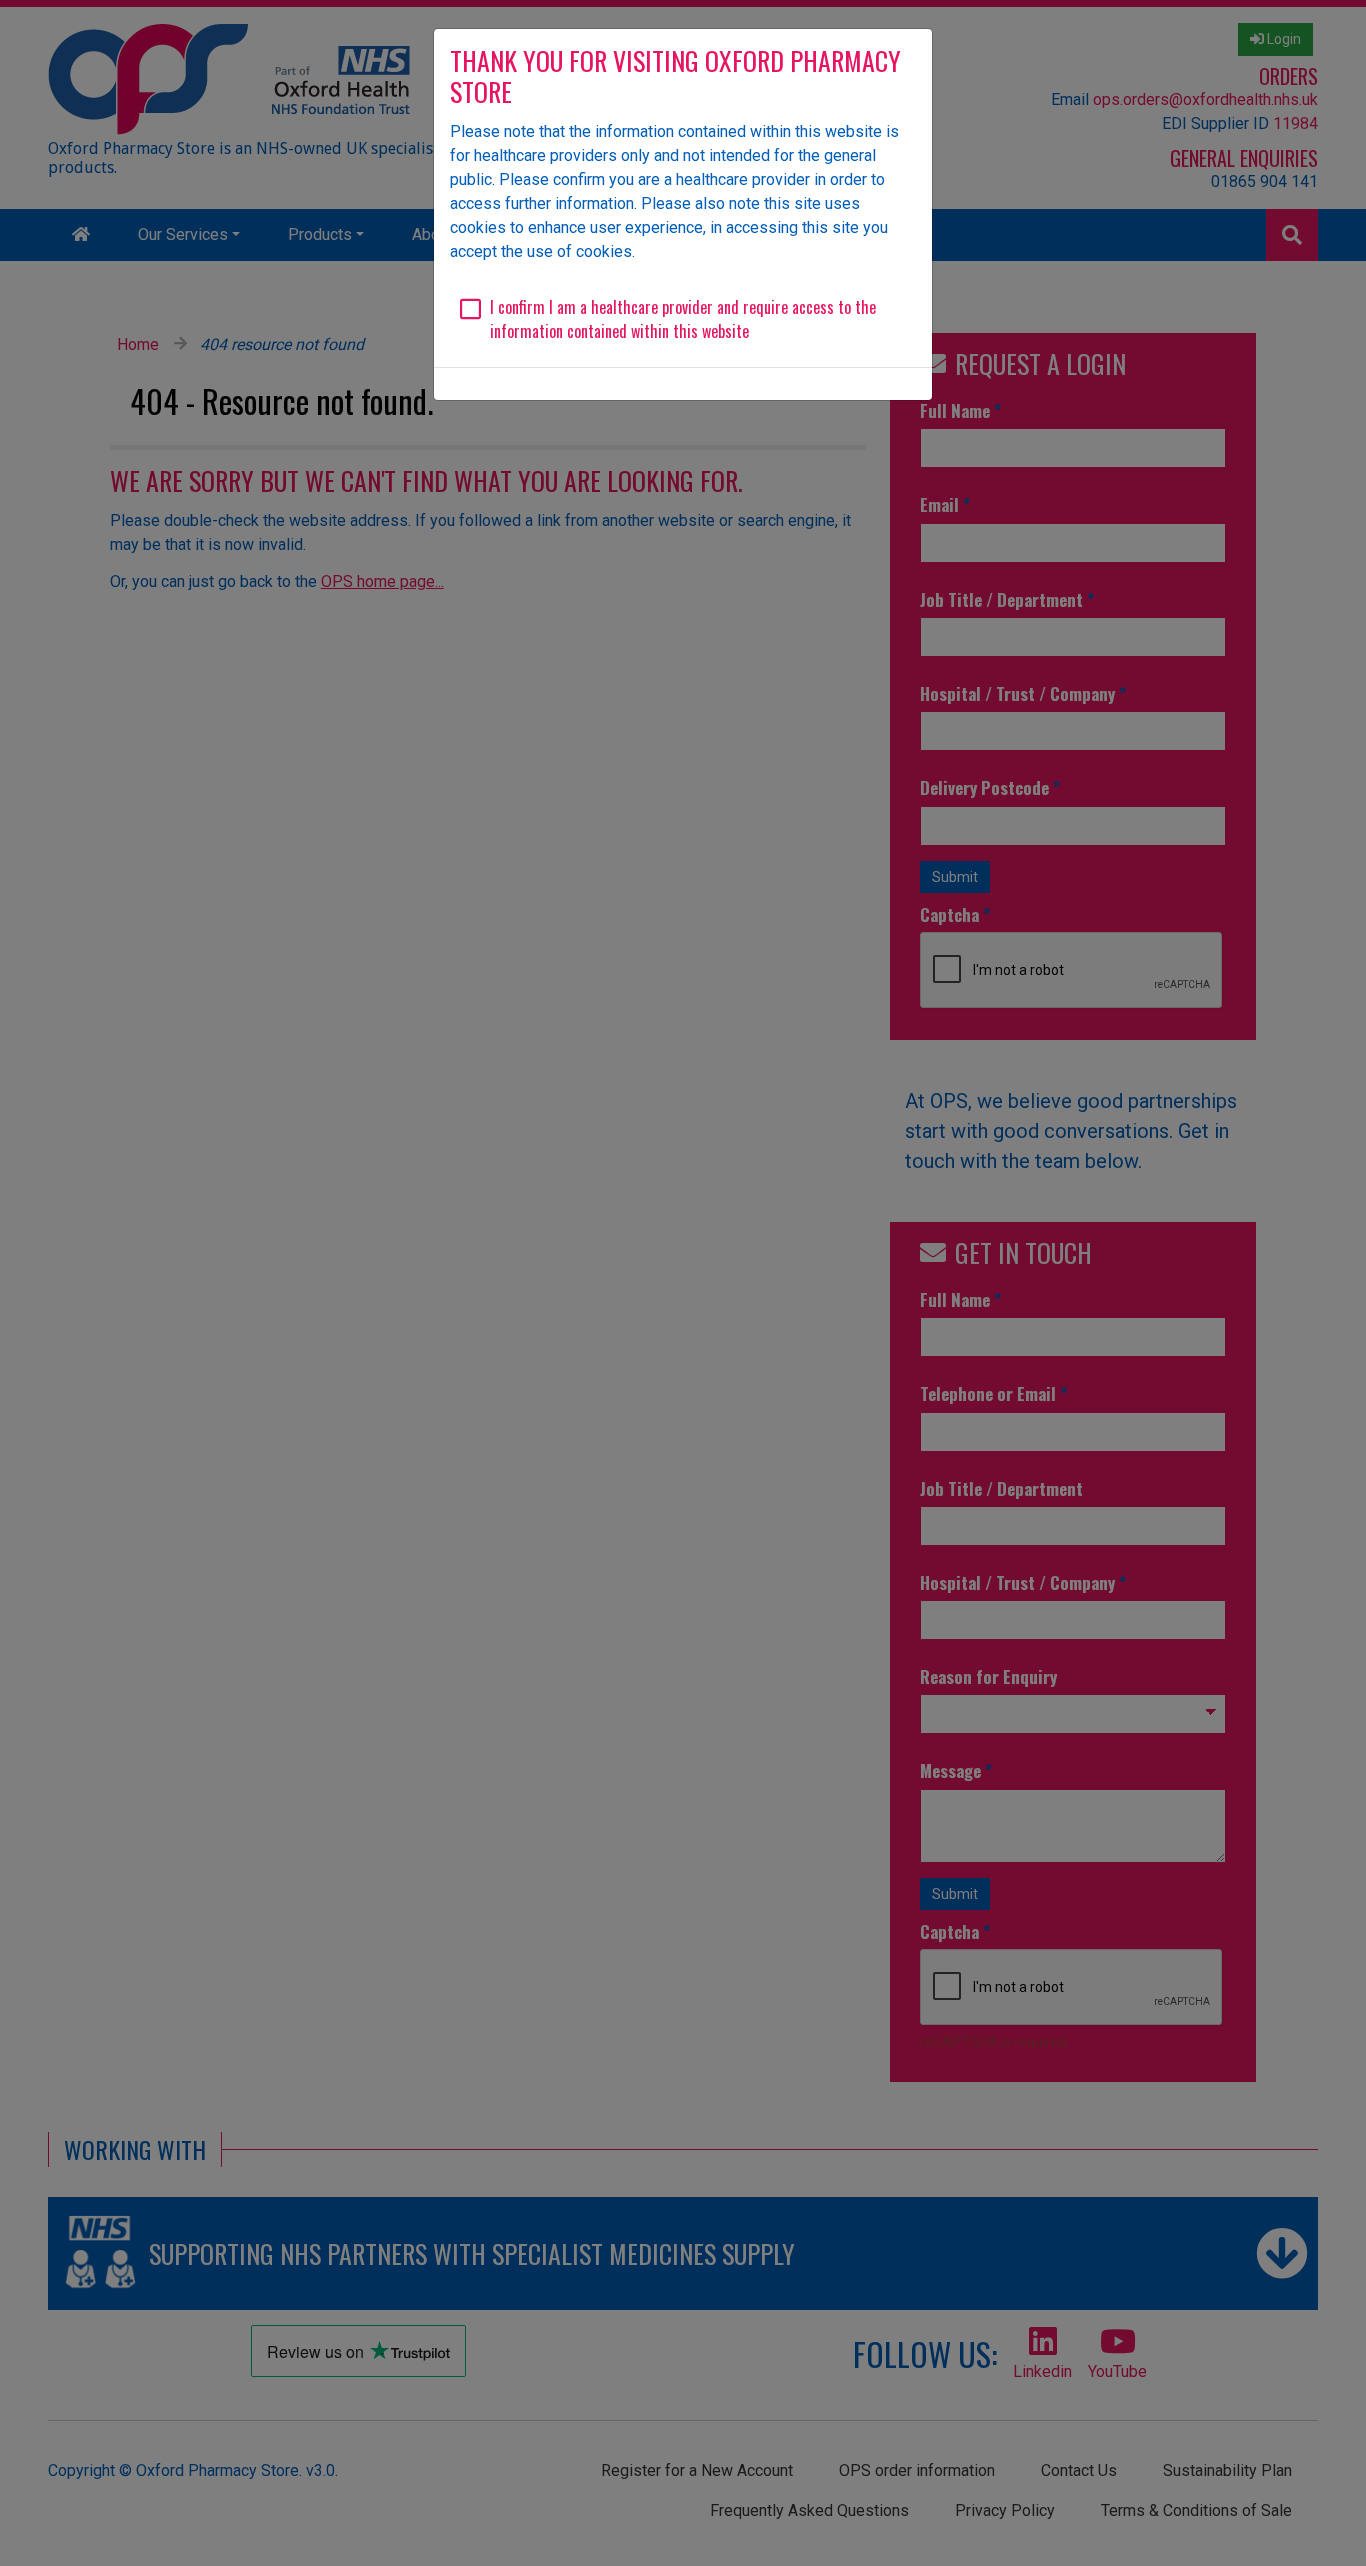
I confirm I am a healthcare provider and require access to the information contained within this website (683, 319)
